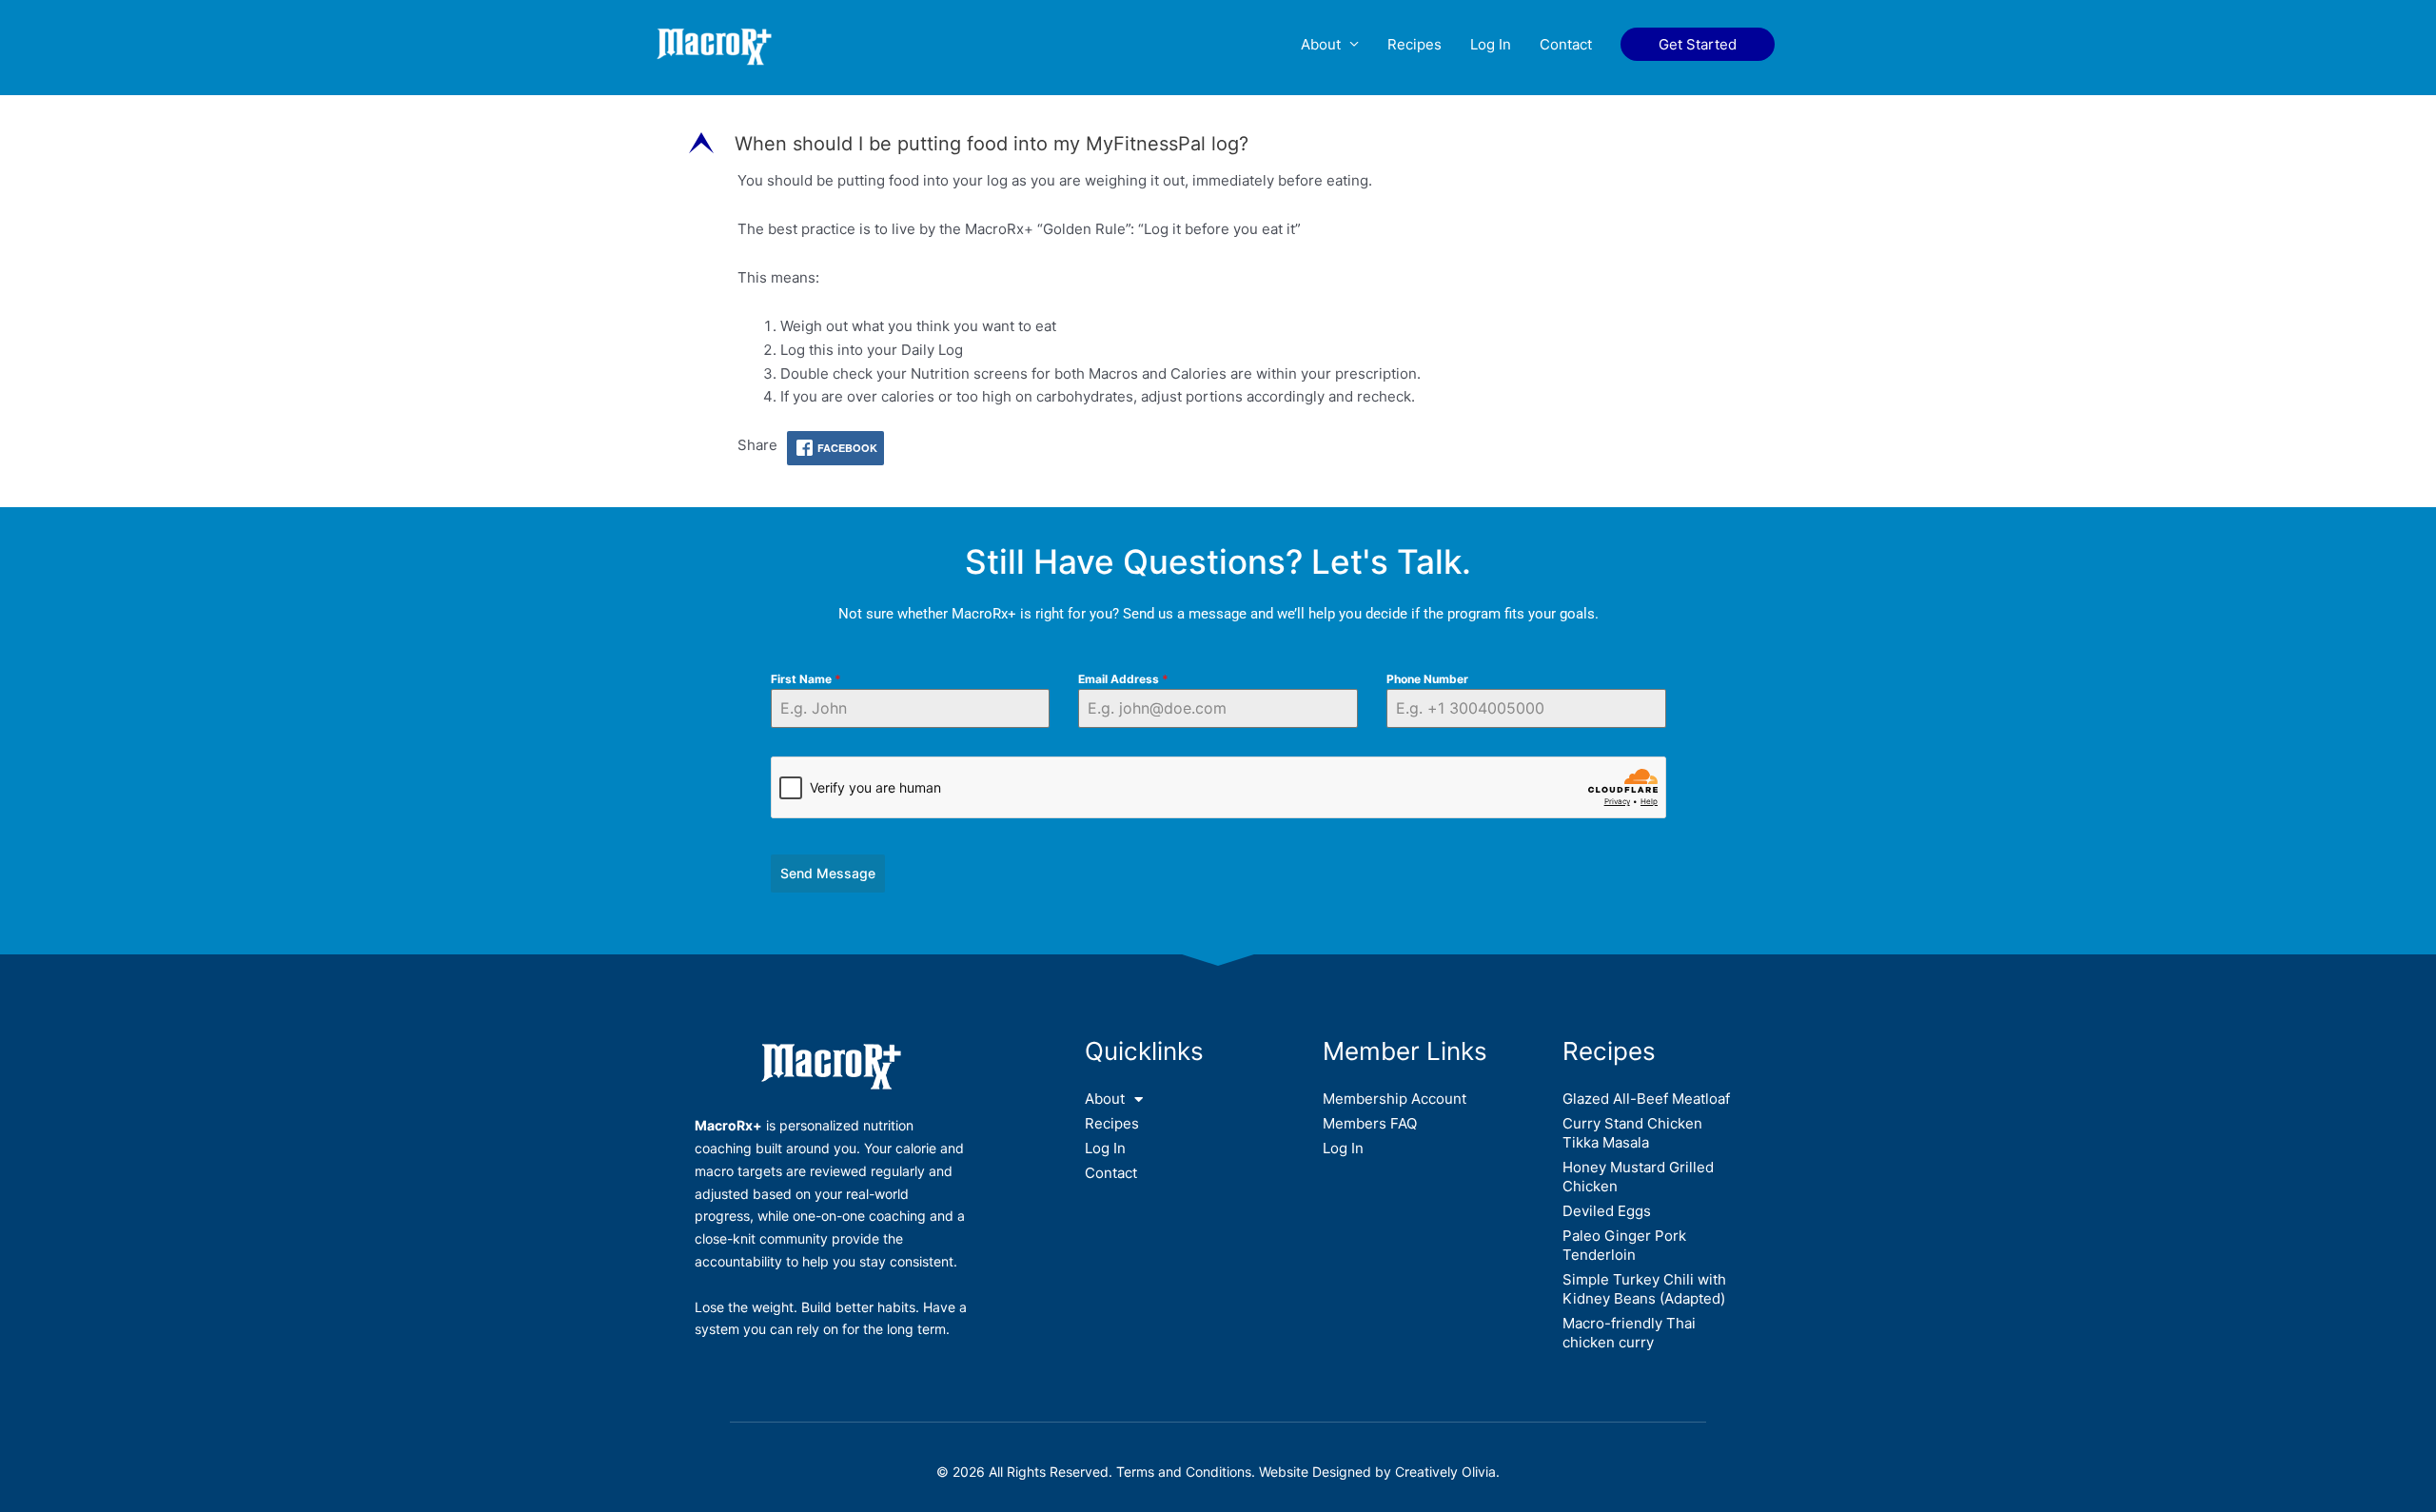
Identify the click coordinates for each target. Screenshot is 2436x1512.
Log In (1491, 44)
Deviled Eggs (1607, 1211)
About (1321, 44)
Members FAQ (1370, 1123)
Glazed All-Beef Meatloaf (1646, 1099)
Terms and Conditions (1184, 1472)
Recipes (1414, 44)
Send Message (828, 873)
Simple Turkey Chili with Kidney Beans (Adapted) (1644, 1289)
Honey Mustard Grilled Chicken (1638, 1177)
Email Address (1123, 679)
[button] (1698, 44)
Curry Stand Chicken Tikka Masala (1632, 1133)
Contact (1566, 44)
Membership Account (1395, 1099)
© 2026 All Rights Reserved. (1026, 1472)
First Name (806, 679)
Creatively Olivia (1445, 1472)
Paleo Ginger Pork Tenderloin (1624, 1245)
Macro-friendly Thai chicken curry (1629, 1333)
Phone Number (1427, 679)
